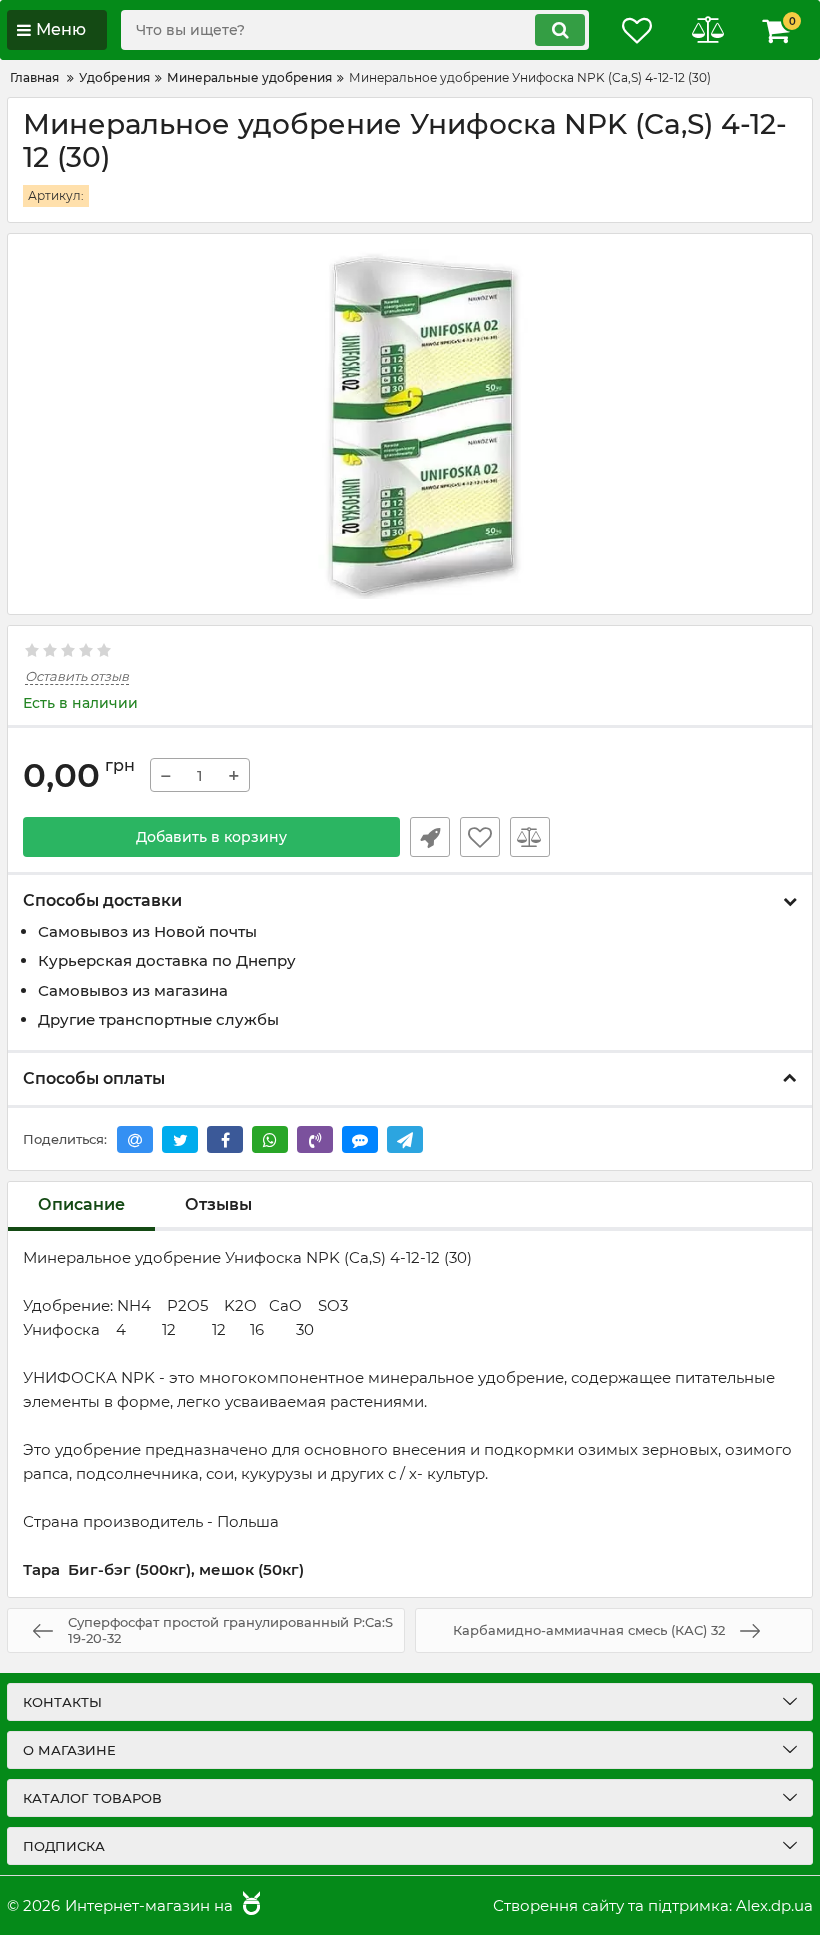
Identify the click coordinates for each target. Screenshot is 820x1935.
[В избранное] (480, 837)
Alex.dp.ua (774, 1905)
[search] (560, 30)
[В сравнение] (530, 837)
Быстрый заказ (430, 837)
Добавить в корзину (211, 837)
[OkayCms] (249, 1905)
